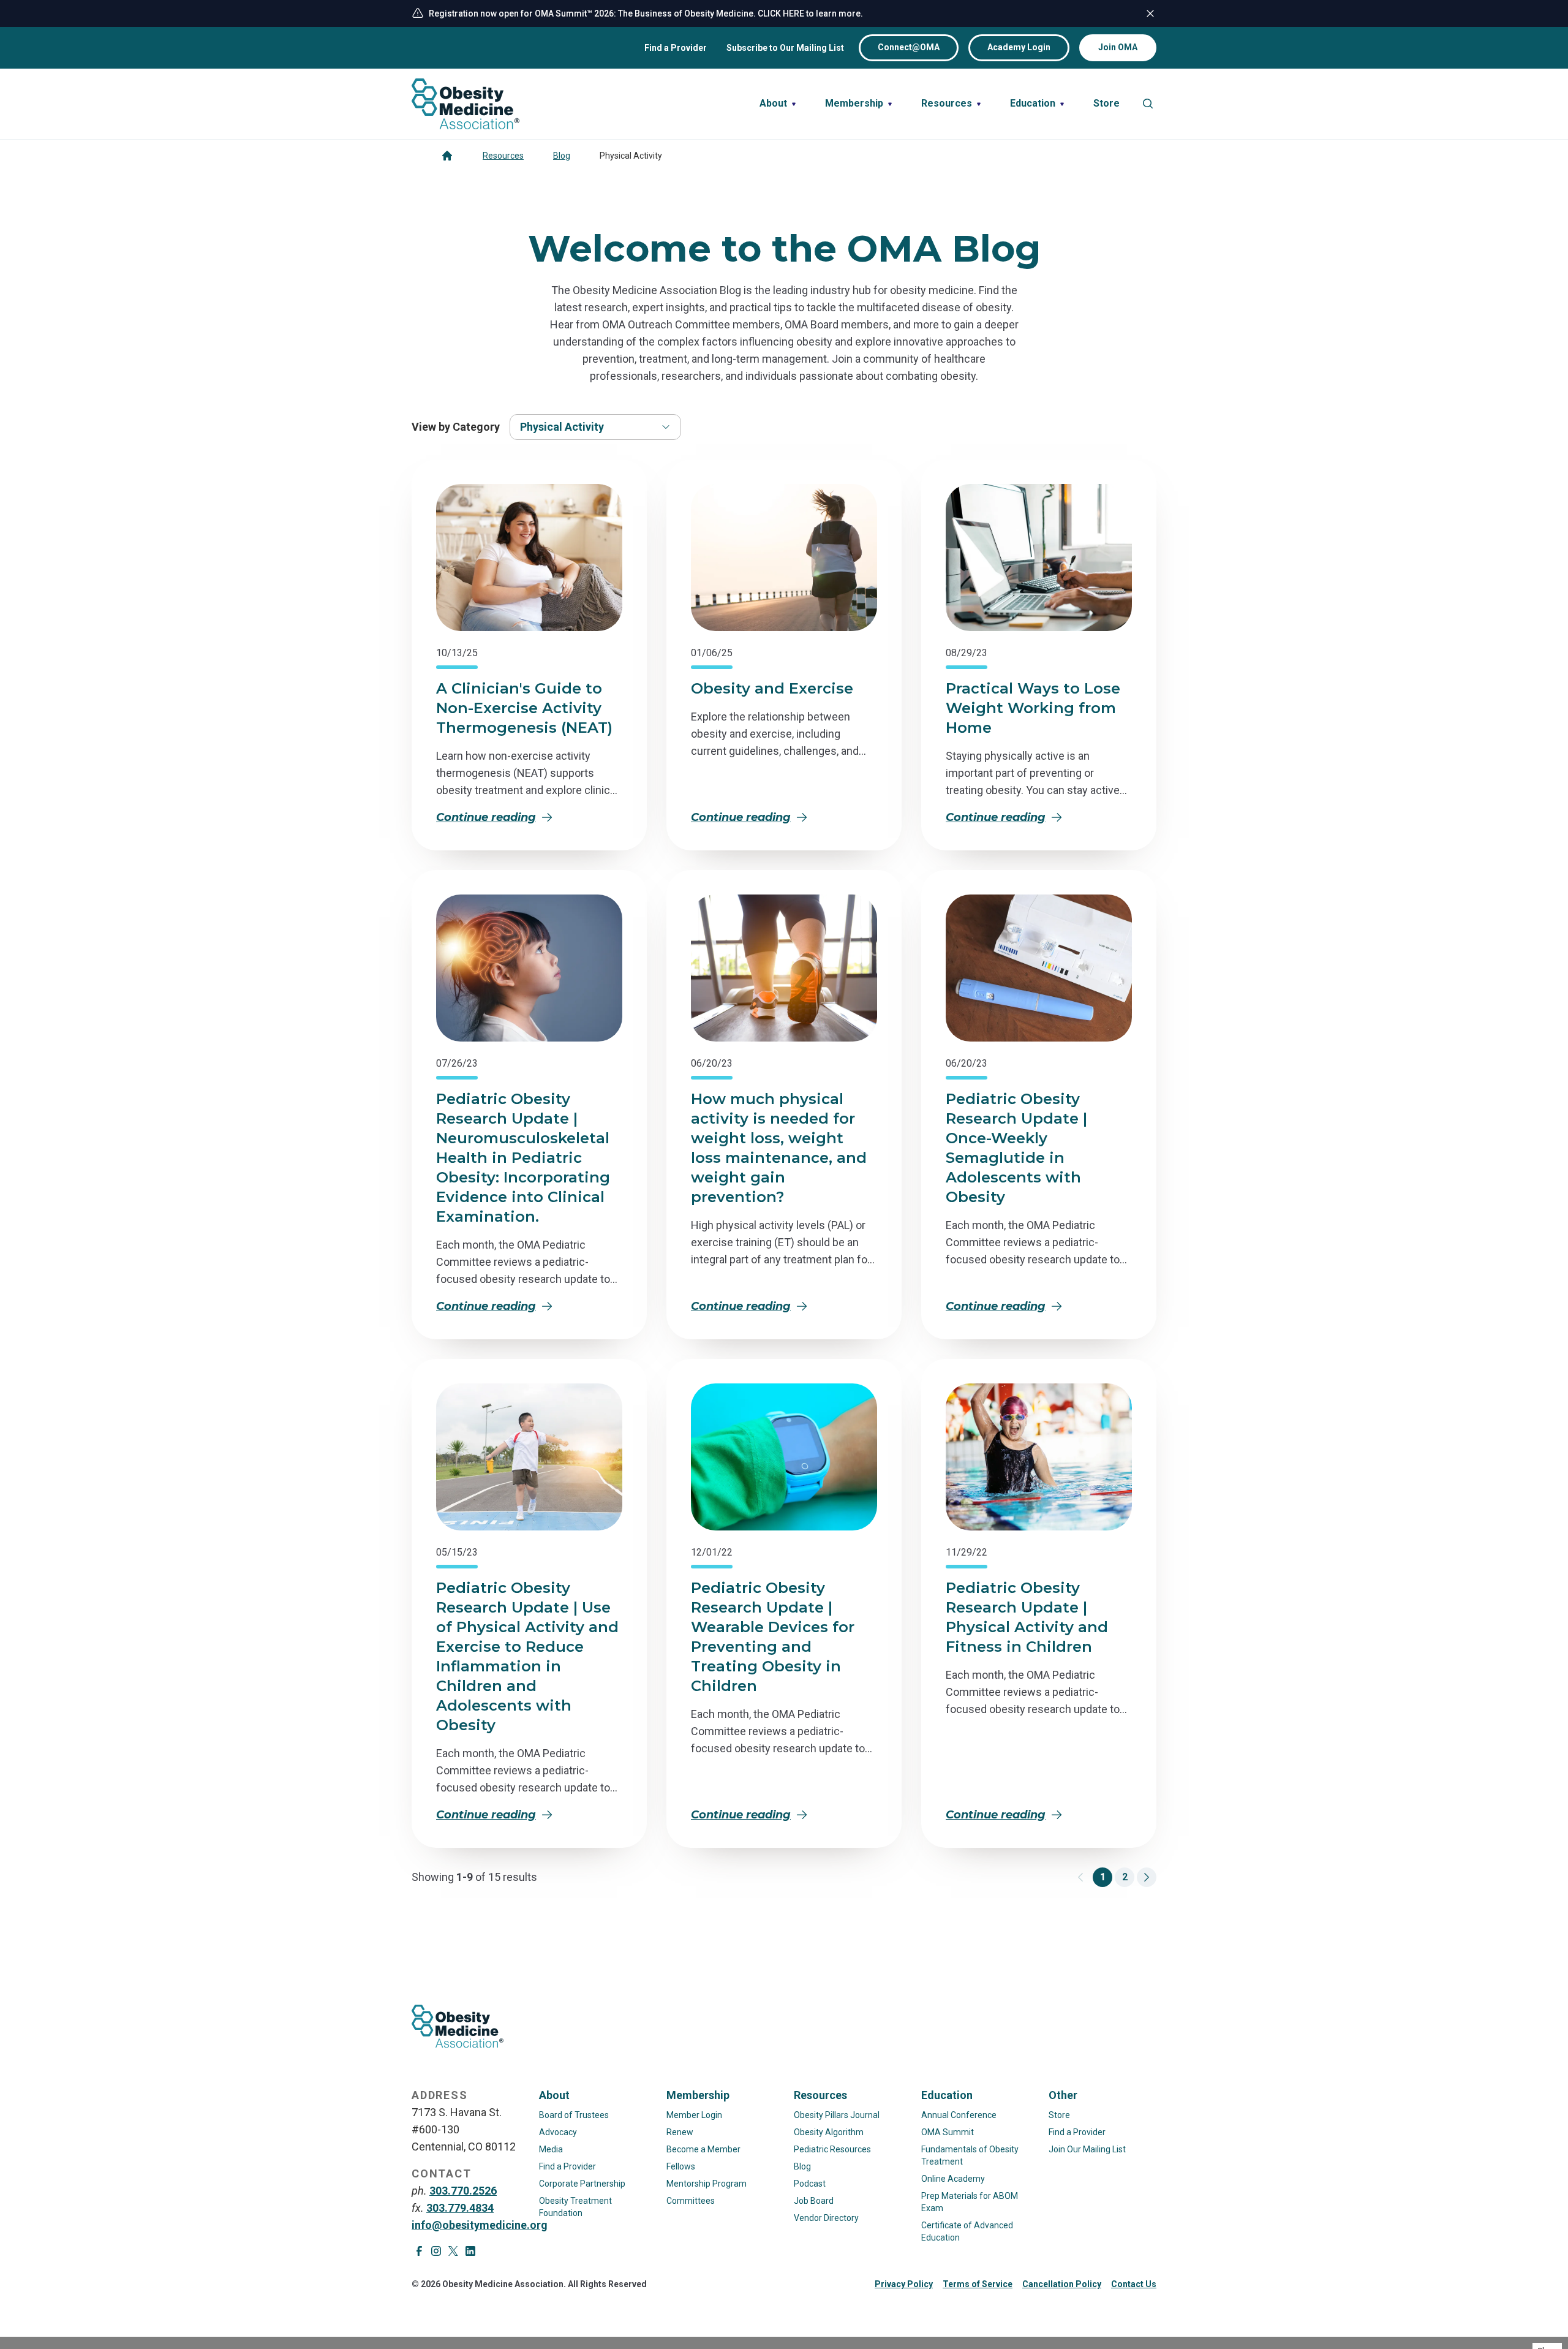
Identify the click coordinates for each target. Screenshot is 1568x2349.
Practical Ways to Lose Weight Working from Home (1033, 708)
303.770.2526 (463, 2191)
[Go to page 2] (1147, 1877)
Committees (691, 2201)
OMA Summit (948, 2132)
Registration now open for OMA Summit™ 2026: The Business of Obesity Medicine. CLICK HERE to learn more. (646, 13)
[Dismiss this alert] (1150, 13)
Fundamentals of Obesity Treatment (970, 2155)
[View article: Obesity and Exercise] (784, 558)
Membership (698, 2095)
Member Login (694, 2115)
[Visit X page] (453, 2251)
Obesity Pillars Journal (837, 2115)
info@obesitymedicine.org (480, 2225)
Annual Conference (959, 2115)
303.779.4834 (460, 2208)
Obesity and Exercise (772, 688)
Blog (562, 156)
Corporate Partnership (582, 2184)
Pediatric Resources (832, 2149)
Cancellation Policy (1062, 2284)
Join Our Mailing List (1087, 2149)
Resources (503, 156)
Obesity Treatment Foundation (575, 2207)
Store (1059, 2115)
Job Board (814, 2201)
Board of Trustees (574, 2115)
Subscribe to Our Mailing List (785, 48)
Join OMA (1118, 47)
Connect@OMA (909, 47)
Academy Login (1019, 47)
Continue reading (486, 817)
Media (551, 2149)
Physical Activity (562, 427)
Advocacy (558, 2132)
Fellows (681, 2166)
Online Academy (953, 2179)
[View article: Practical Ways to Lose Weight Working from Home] (1039, 558)
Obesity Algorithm (829, 2132)
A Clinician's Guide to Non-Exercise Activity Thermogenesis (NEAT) (524, 708)
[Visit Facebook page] (419, 2251)
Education (947, 2095)
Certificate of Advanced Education (967, 2231)
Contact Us (1134, 2284)
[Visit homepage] (466, 104)
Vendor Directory (826, 2218)
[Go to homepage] (447, 156)
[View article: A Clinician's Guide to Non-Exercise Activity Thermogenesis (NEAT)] (529, 558)
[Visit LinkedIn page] (470, 2251)
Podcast (810, 2184)
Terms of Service (978, 2284)
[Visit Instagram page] (436, 2251)
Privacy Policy (904, 2284)
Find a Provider (676, 48)
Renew (680, 2132)
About (554, 2095)
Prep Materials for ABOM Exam (970, 2202)
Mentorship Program (707, 2184)
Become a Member (703, 2149)
